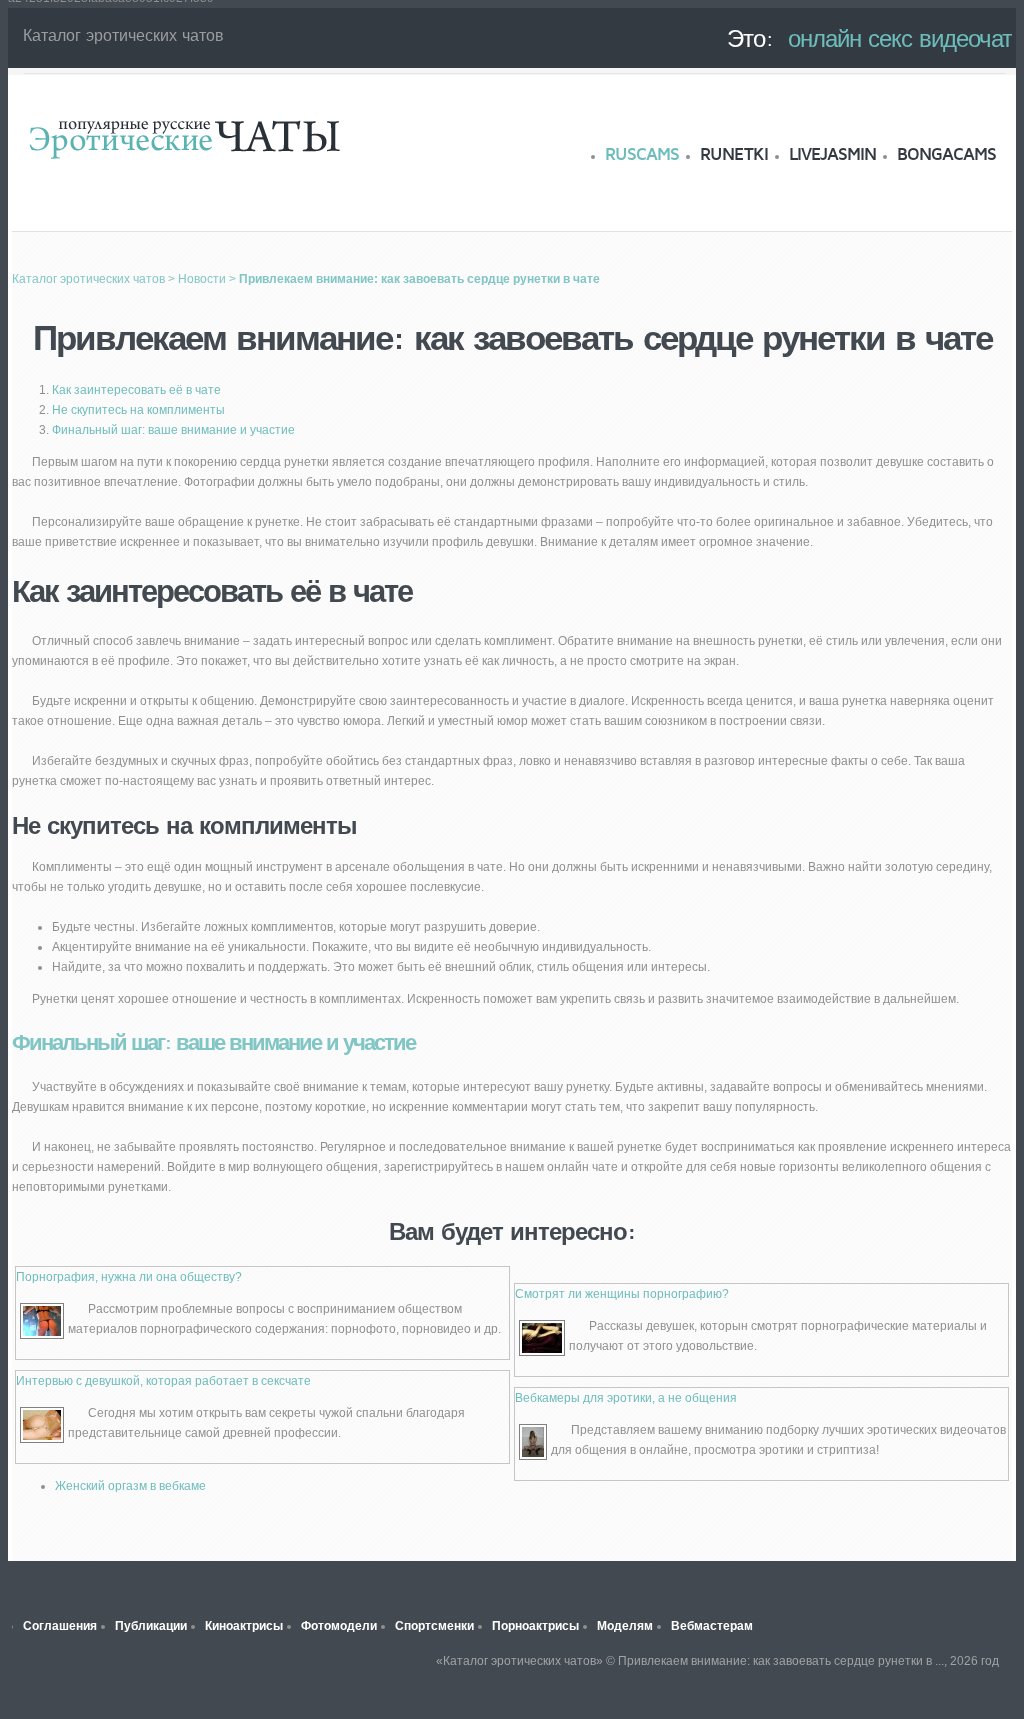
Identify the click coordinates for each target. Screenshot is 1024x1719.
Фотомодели (339, 1626)
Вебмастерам (712, 1626)
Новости (202, 279)
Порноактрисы (535, 1626)
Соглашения (60, 1626)
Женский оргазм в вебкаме (130, 1486)
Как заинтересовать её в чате (136, 390)
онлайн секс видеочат (900, 38)
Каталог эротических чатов (184, 137)
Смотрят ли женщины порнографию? (622, 1294)
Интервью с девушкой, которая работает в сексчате (163, 1381)
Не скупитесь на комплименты (138, 410)
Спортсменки (434, 1626)
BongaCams (946, 154)
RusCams (642, 154)
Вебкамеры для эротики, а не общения (626, 1398)
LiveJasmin (832, 154)
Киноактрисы (244, 1626)
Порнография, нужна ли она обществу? (129, 1277)
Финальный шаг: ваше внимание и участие (173, 430)
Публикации (151, 1626)
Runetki (734, 154)
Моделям (625, 1626)
